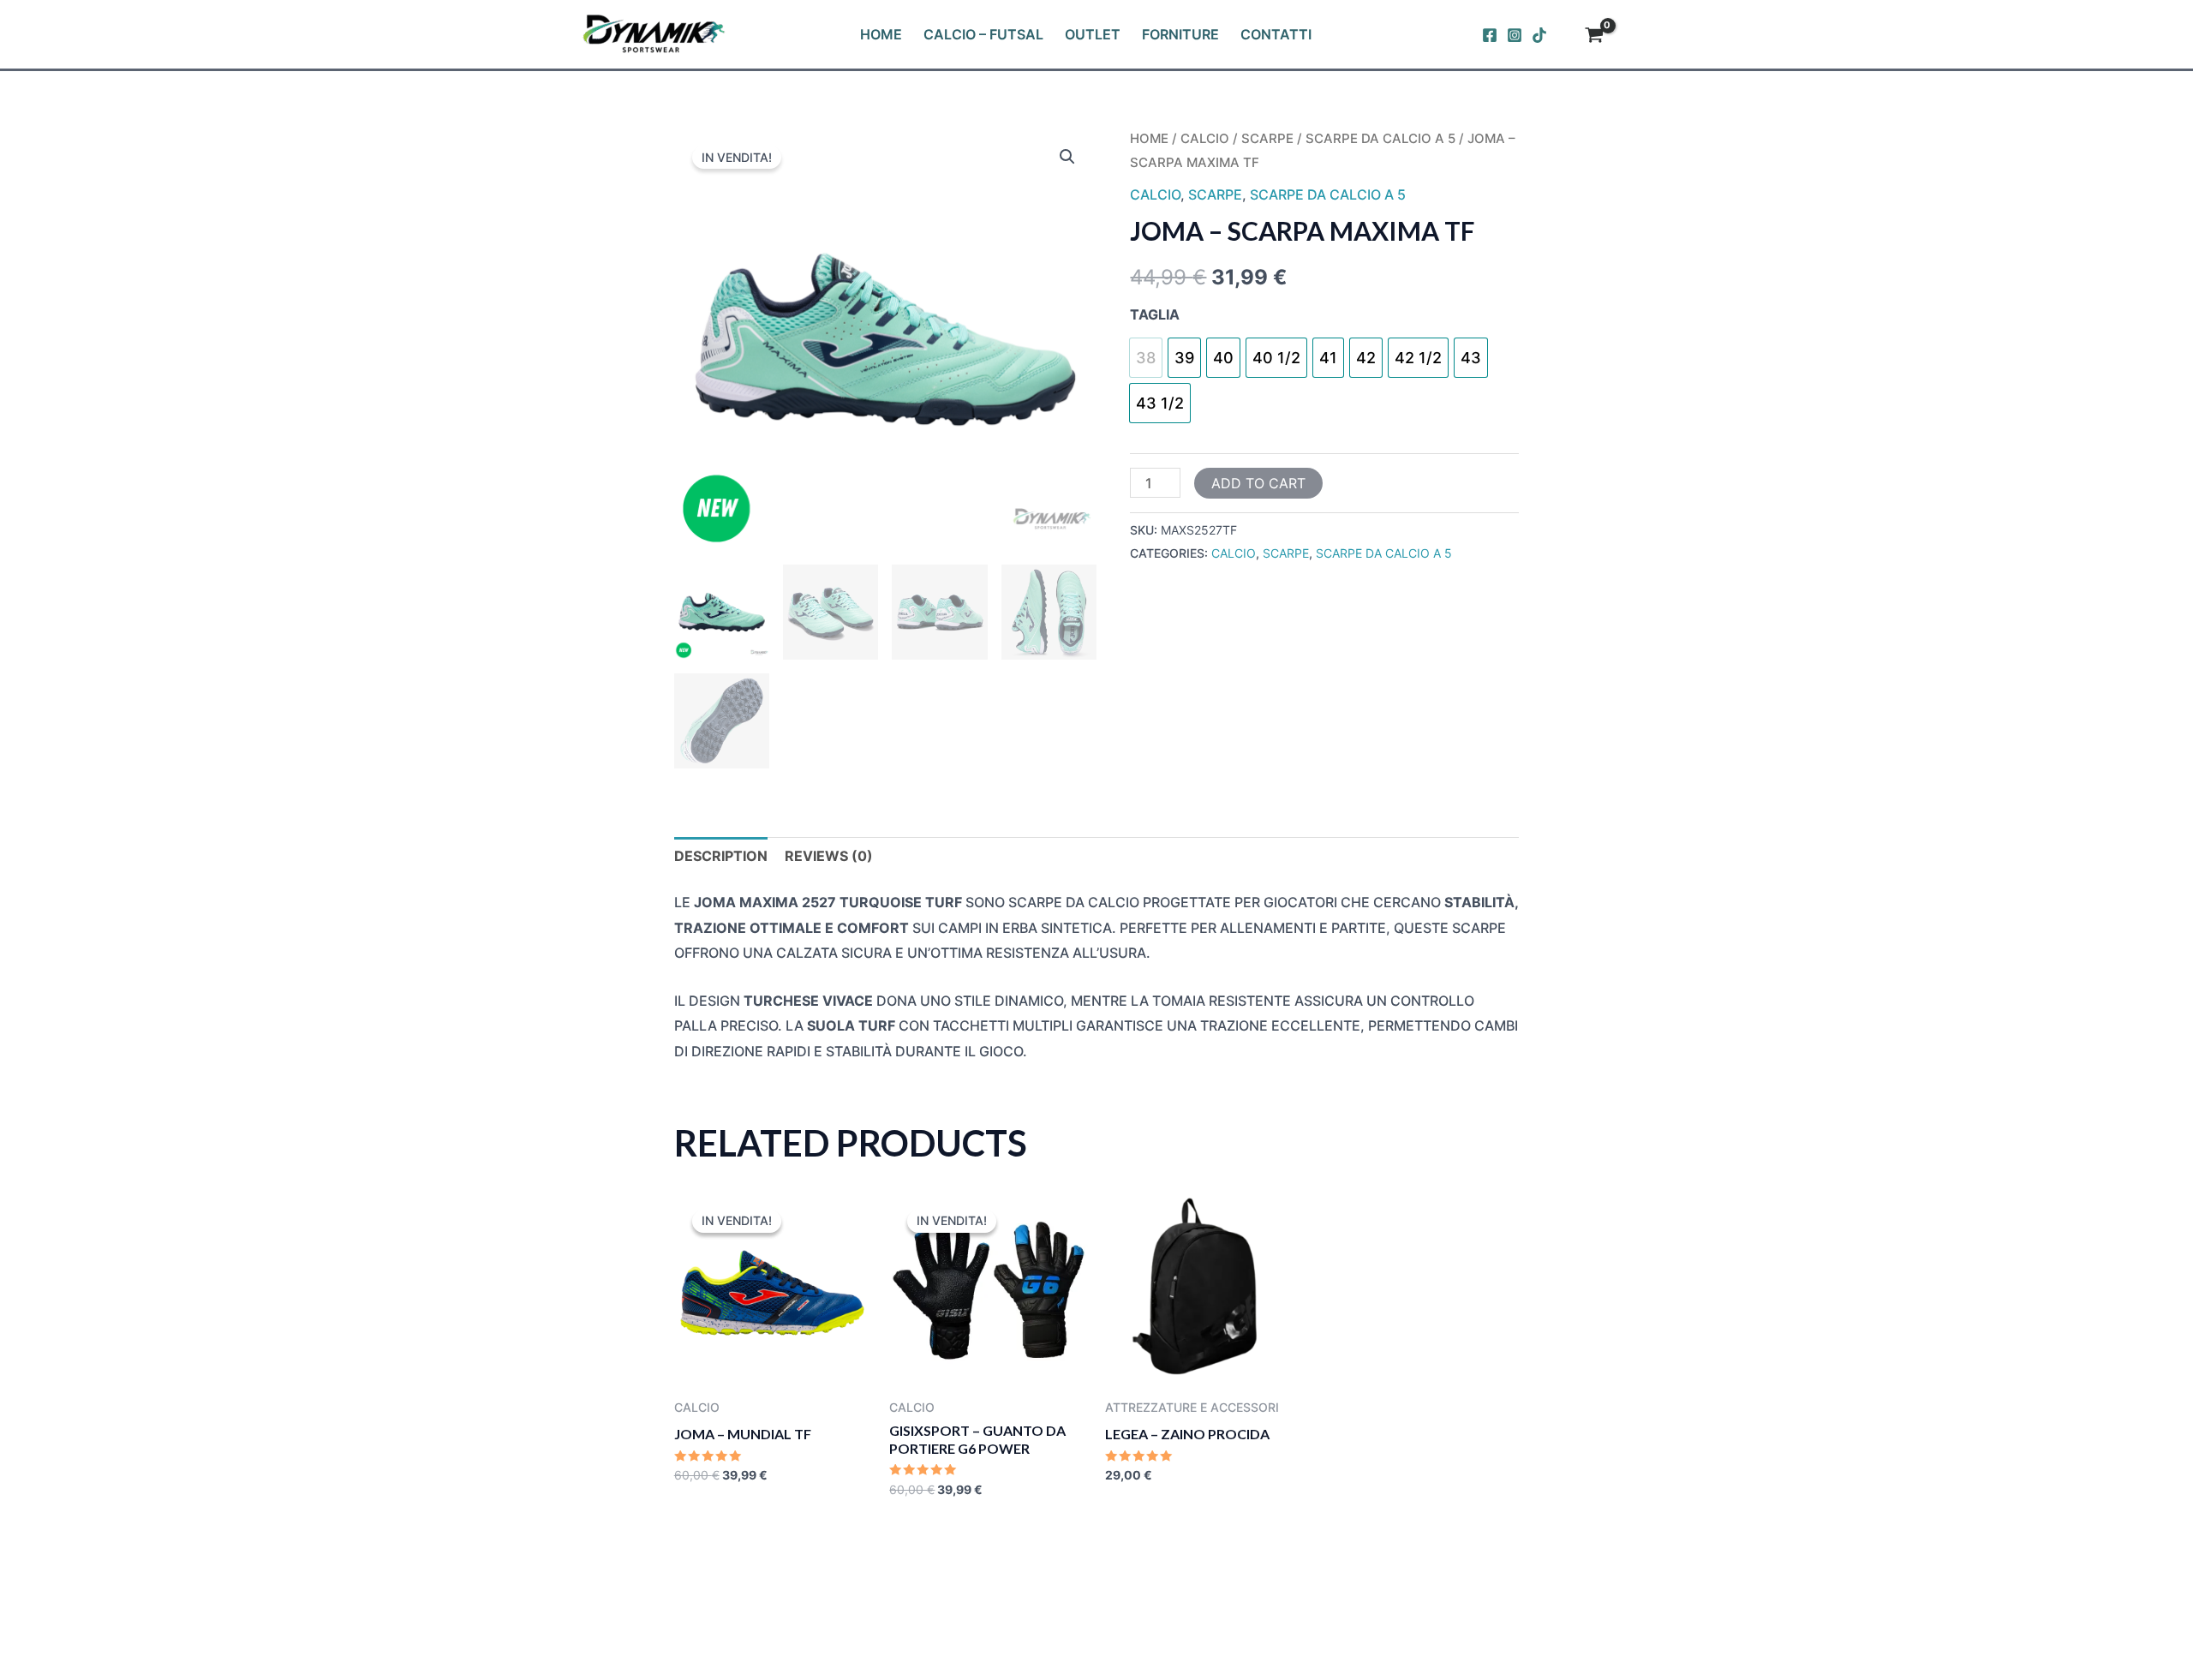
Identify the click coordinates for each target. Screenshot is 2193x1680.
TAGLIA (1155, 314)
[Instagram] (1515, 35)
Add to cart (1258, 483)
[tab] (721, 857)
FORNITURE (1180, 34)
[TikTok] (1539, 35)
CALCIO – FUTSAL (983, 34)
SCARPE (1267, 139)
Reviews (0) (829, 856)
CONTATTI (1276, 34)
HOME (881, 34)
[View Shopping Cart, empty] (1594, 37)
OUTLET (1093, 34)
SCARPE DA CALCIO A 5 (1380, 139)
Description (721, 856)
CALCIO (1205, 139)
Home (1149, 139)
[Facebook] (1490, 35)
